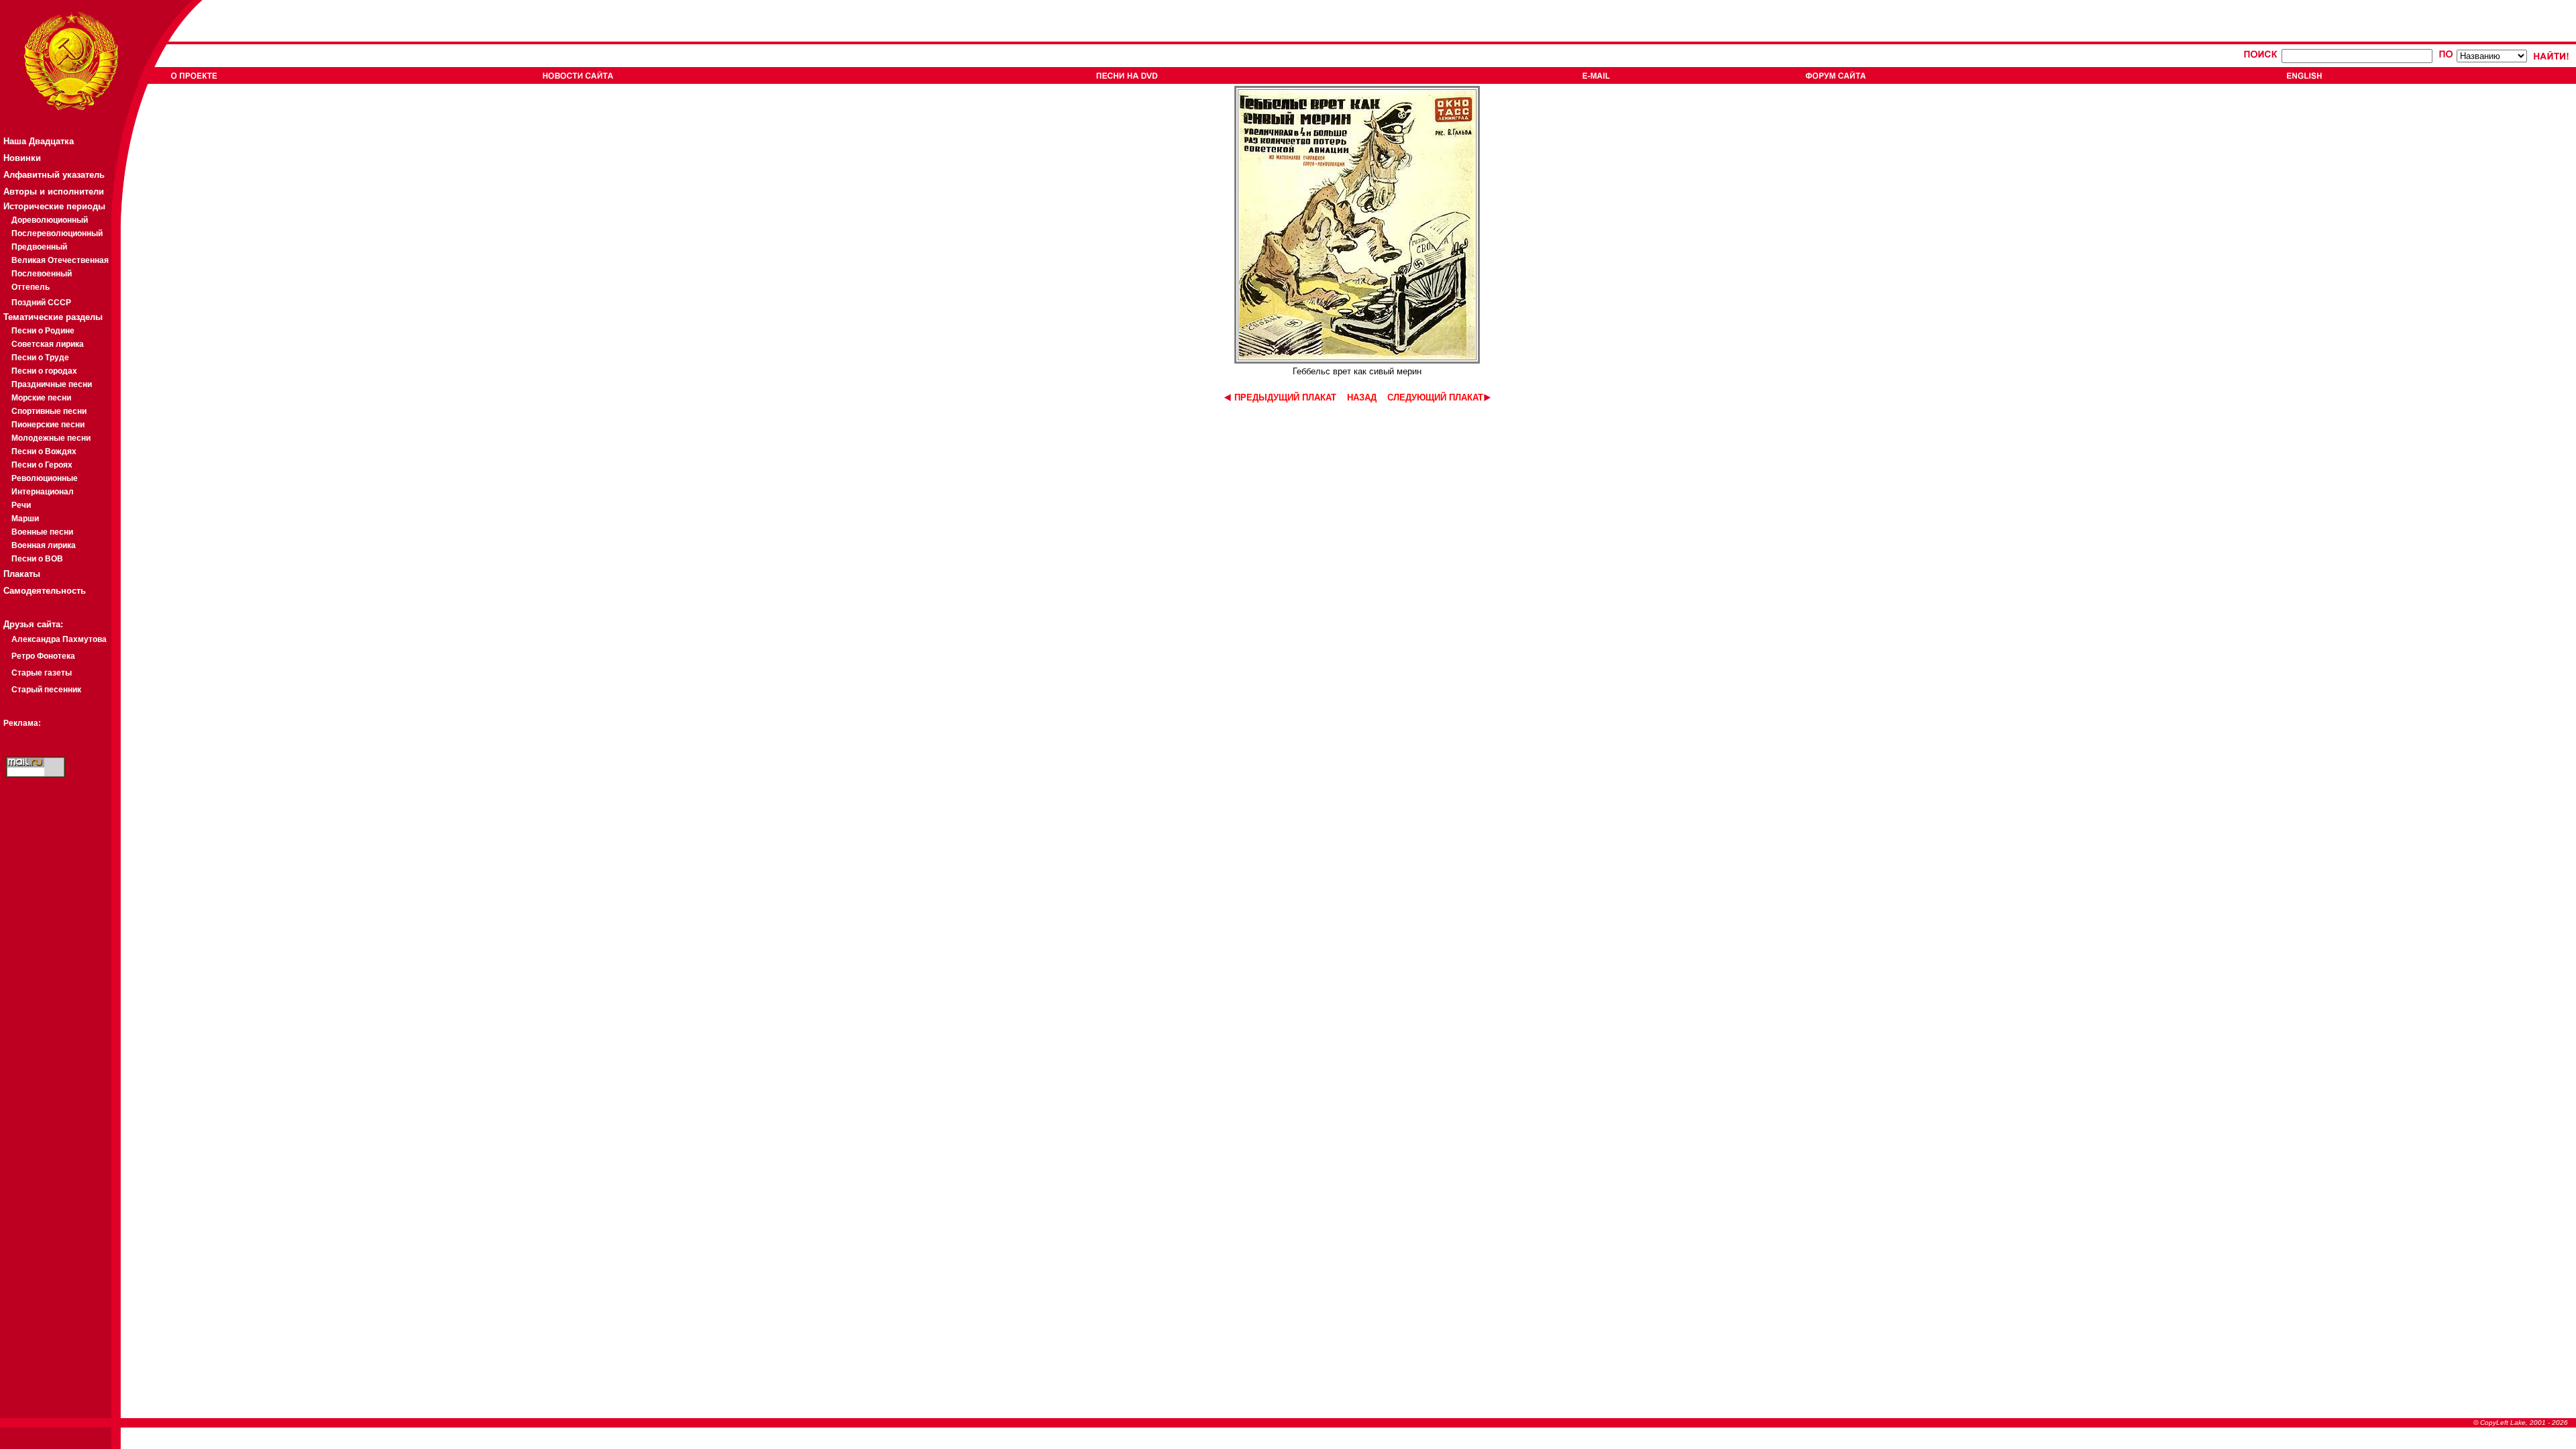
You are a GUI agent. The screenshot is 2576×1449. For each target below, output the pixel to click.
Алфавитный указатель (54, 175)
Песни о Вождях (44, 451)
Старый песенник (46, 690)
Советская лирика (48, 344)
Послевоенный (42, 274)
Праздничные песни (52, 384)
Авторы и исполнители (54, 192)
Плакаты (22, 574)
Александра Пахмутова (59, 639)
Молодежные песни (51, 438)
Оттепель (31, 287)
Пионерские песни (48, 425)
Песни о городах (44, 371)
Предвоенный (39, 247)
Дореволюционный (50, 220)
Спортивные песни (49, 411)
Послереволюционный (57, 233)
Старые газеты (42, 673)
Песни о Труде (40, 358)
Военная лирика (44, 545)
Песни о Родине (43, 331)
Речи (21, 505)
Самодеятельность (45, 591)
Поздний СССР (41, 303)
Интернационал (43, 492)
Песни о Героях (42, 465)
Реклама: (22, 723)
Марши (25, 519)
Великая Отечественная (60, 260)
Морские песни (41, 398)
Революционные (45, 478)
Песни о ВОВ (37, 559)
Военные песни (42, 532)
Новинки (22, 158)
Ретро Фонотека (43, 656)
